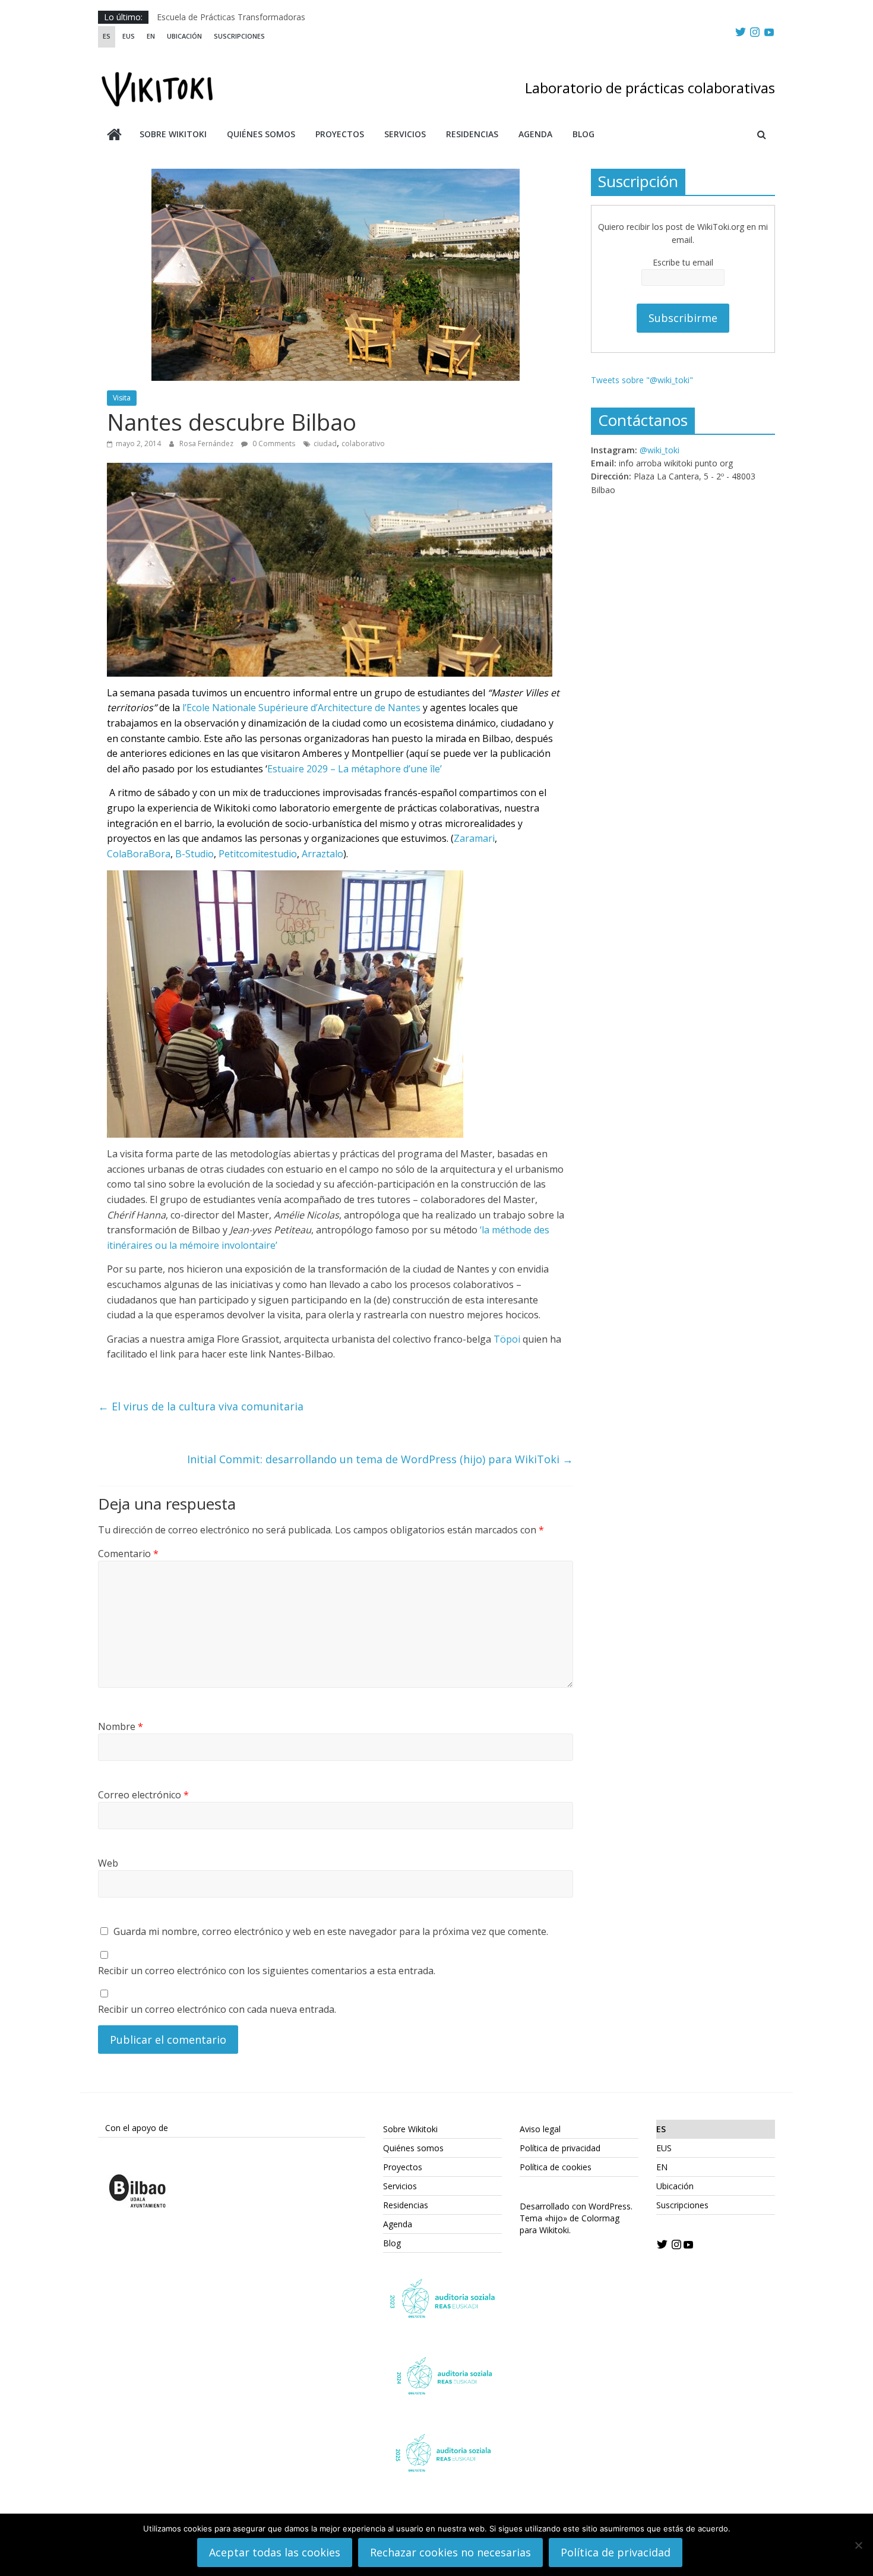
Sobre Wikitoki (173, 134)
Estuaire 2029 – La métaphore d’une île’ (355, 769)
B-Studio (194, 854)
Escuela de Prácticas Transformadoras (231, 17)
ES (107, 36)
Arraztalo (322, 854)
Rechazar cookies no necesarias (450, 2552)
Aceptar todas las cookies (275, 2552)
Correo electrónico (143, 1795)
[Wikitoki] (114, 136)
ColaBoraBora (139, 854)
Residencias (472, 134)
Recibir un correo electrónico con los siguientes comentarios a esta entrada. (267, 1971)
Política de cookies (556, 2167)
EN (151, 36)
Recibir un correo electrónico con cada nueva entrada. (217, 2009)
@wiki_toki (660, 450)
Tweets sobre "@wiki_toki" (642, 380)
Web (108, 1863)
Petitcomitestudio (258, 854)
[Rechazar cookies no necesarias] (858, 2545)
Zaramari (474, 838)
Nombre (121, 1726)
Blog (583, 134)
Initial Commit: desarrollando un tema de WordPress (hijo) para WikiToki (380, 1459)
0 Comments (273, 443)
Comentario (128, 1554)
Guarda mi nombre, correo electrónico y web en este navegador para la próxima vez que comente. (331, 1931)
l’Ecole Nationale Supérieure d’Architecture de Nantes (301, 708)
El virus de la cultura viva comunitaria (201, 1406)
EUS (129, 36)
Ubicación (184, 36)
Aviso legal (540, 2129)
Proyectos (340, 134)
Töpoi (507, 1339)
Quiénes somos (261, 134)
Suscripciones (239, 36)
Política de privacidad (560, 2148)
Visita (122, 398)
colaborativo (363, 443)
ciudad (325, 443)
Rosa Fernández (207, 443)
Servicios (405, 134)
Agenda (535, 134)
